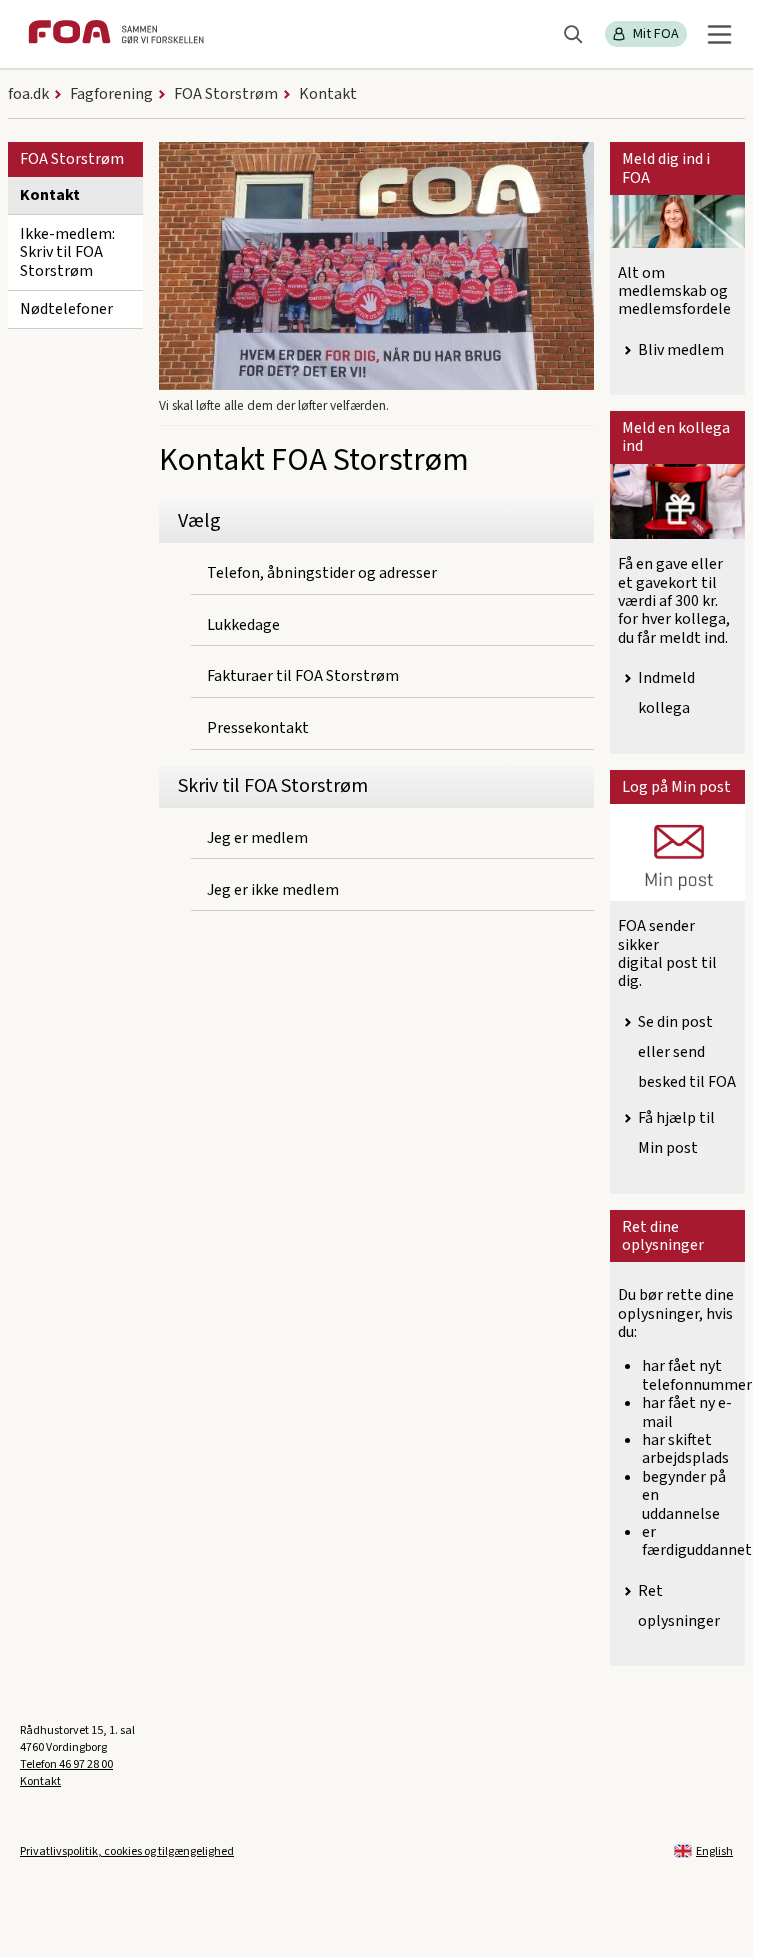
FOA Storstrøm (72, 159)
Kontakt (50, 195)
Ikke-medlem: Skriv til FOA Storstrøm (67, 252)
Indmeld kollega (666, 693)
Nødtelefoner (66, 309)
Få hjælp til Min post (676, 1133)
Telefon (66, 1764)
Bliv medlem (681, 350)
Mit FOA (656, 34)
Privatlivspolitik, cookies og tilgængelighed (127, 1851)
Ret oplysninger (679, 1606)
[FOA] (116, 34)
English (714, 1851)
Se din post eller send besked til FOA (687, 1052)
